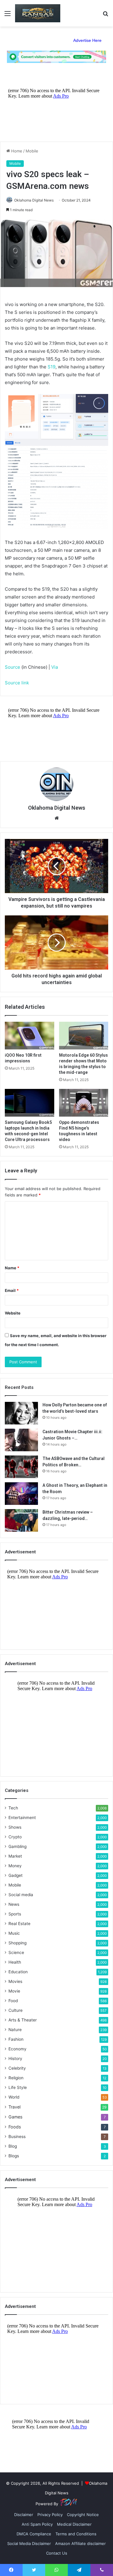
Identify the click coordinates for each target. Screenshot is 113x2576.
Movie (14, 1991)
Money (15, 1866)
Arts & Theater (23, 2020)
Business (17, 2137)
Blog (13, 2146)
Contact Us (57, 2553)
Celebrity (17, 2068)
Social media (21, 1895)
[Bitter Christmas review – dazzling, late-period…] (21, 1520)
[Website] (57, 818)
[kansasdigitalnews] (38, 13)
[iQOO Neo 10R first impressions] (30, 1036)
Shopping (17, 1943)
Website (13, 1313)
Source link (17, 683)
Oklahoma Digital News (34, 200)
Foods (15, 2127)
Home (16, 151)
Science (16, 1952)
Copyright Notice (83, 2515)
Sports (15, 1914)
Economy (17, 2049)
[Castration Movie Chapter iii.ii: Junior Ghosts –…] (21, 1440)
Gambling (17, 1846)
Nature (15, 2030)
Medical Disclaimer (74, 2524)
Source (13, 667)
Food (13, 2001)
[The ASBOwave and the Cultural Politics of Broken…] (21, 1467)
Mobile (32, 151)
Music (14, 1933)
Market (15, 1856)
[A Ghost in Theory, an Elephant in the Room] (21, 1494)
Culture (16, 2010)
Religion (16, 2078)
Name (12, 1268)
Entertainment (22, 1818)
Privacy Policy (50, 2515)
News (14, 1904)
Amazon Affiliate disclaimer (80, 2543)
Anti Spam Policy (37, 2524)
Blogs (14, 2156)
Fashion (16, 2039)
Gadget (16, 1875)
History (15, 2059)
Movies (15, 1981)
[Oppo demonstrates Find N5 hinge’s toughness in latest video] (84, 1103)
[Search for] (105, 16)
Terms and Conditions (76, 2534)
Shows (15, 1827)
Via (55, 667)
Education (18, 1972)
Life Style (18, 2087)
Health (15, 1962)
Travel (14, 2107)
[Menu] (8, 16)
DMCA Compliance (34, 2534)
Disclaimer (24, 2515)
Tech (13, 1808)
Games (15, 2117)
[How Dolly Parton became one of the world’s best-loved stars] (21, 1413)
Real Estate (19, 1924)
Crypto (15, 1837)
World (14, 2097)
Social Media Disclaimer (29, 2543)
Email (12, 1290)
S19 (52, 367)
